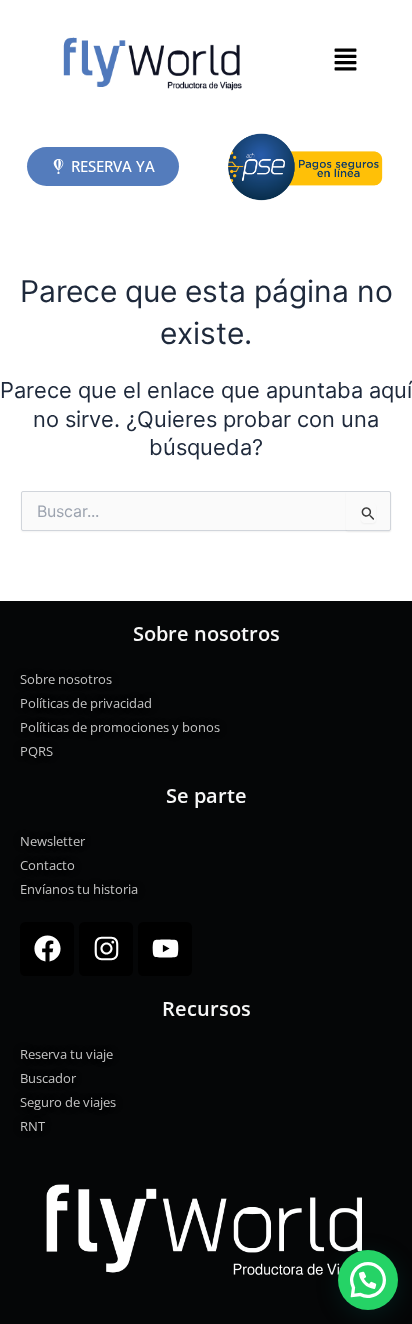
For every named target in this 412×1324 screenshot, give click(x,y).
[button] (345, 60)
